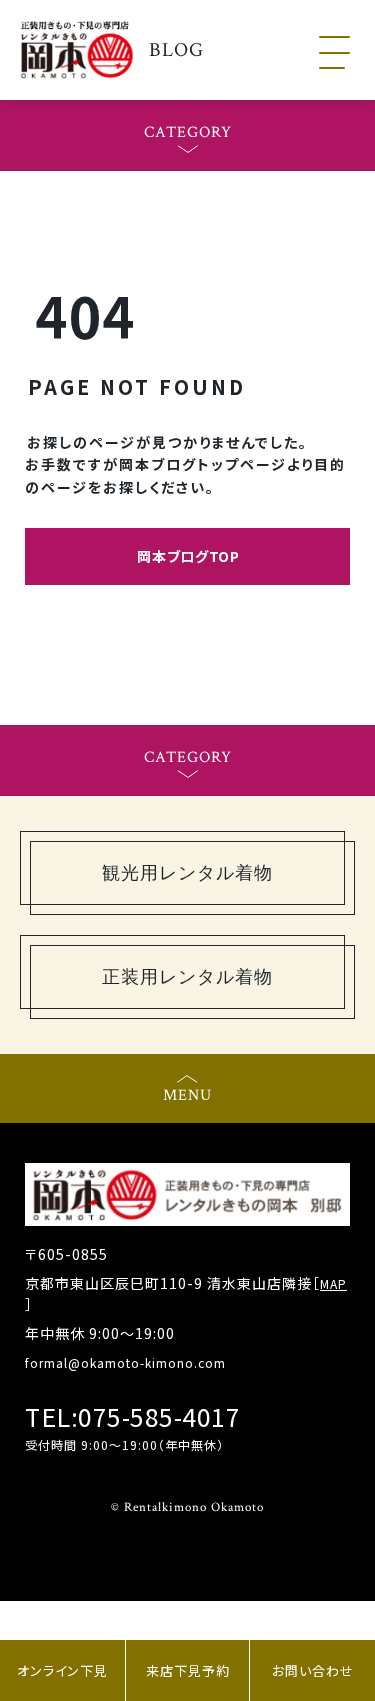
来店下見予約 (188, 1670)
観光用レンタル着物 (187, 873)
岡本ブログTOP (188, 556)
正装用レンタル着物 (187, 977)
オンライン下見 (62, 1670)
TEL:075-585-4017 (132, 1416)
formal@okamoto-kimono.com (125, 1362)
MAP (333, 1283)
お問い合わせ (313, 1670)
